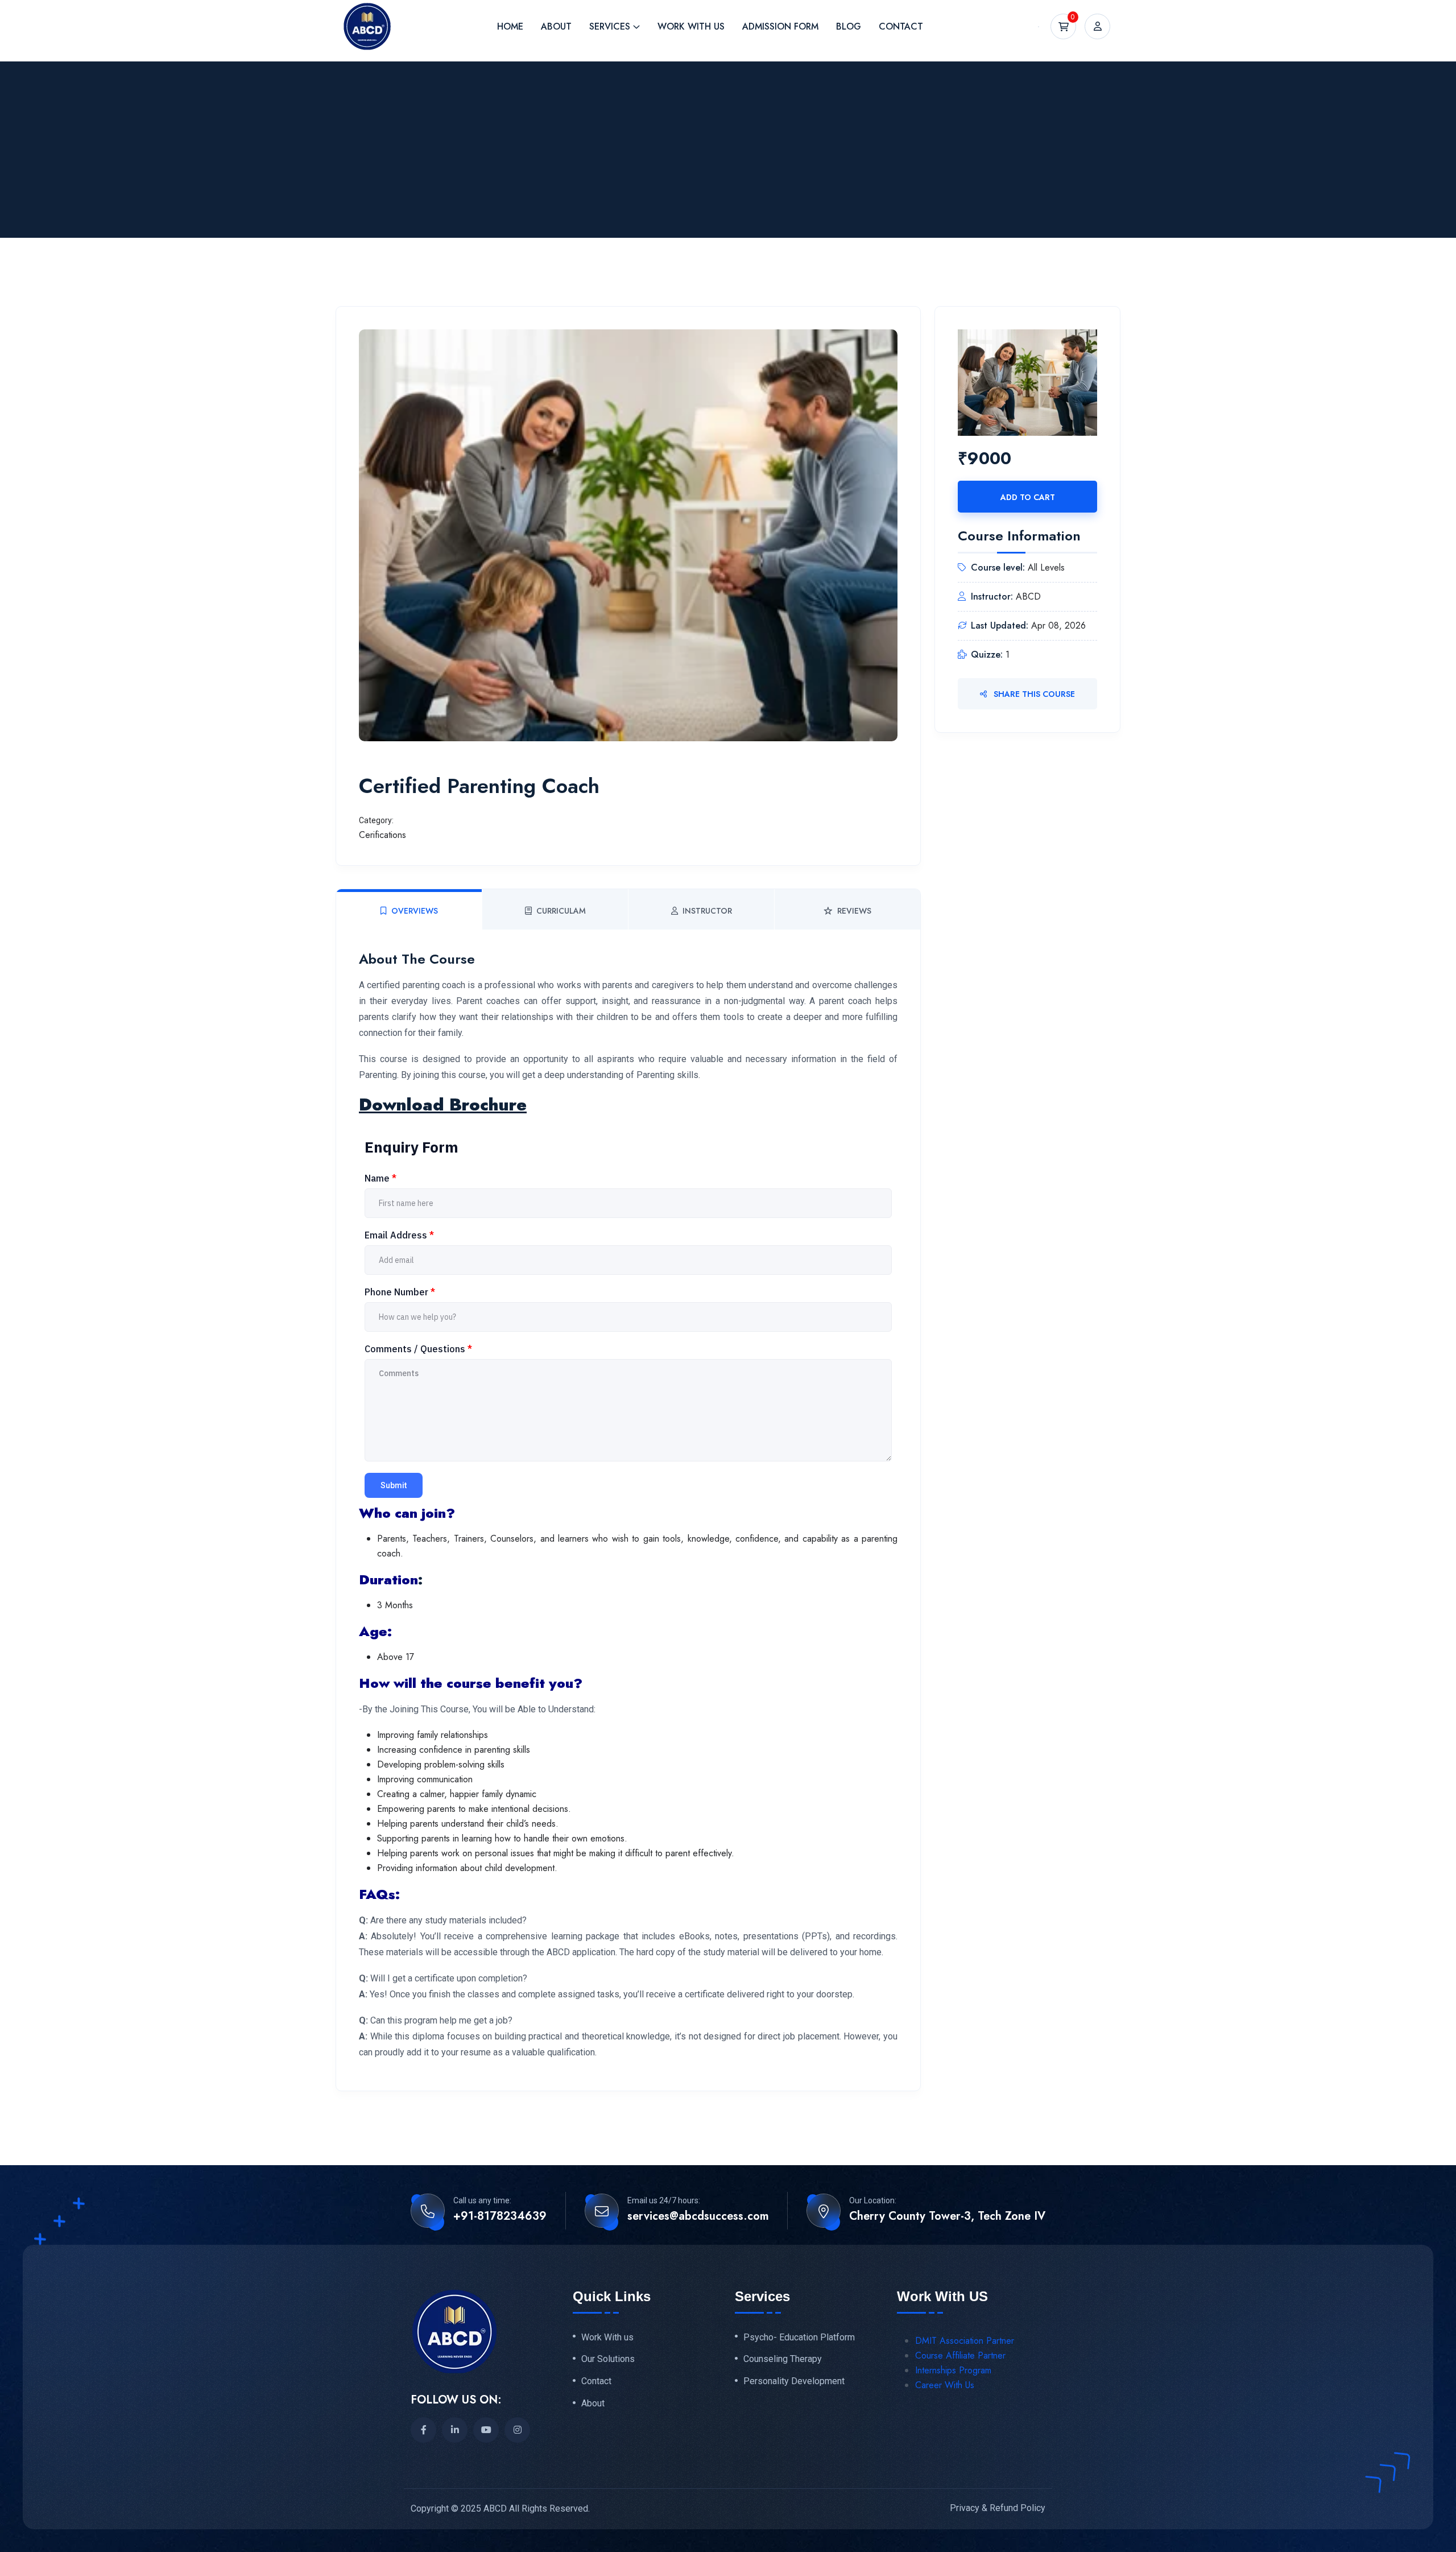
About (593, 2404)
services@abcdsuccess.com (698, 2216)
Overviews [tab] (415, 911)
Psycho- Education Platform (799, 2338)
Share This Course (1033, 694)
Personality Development (794, 2381)
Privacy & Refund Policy (998, 2508)
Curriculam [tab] (561, 911)
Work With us (607, 2338)
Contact (596, 2381)
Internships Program (953, 2370)
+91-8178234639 (500, 2216)
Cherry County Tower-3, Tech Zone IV (947, 2216)
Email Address (399, 1235)
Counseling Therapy (783, 2359)
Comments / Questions (418, 1349)
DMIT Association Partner (965, 2341)
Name (380, 1178)
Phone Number (400, 1292)
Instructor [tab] (707, 911)
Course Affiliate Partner (960, 2355)
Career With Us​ (945, 2385)
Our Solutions (608, 2359)
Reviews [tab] (854, 911)
